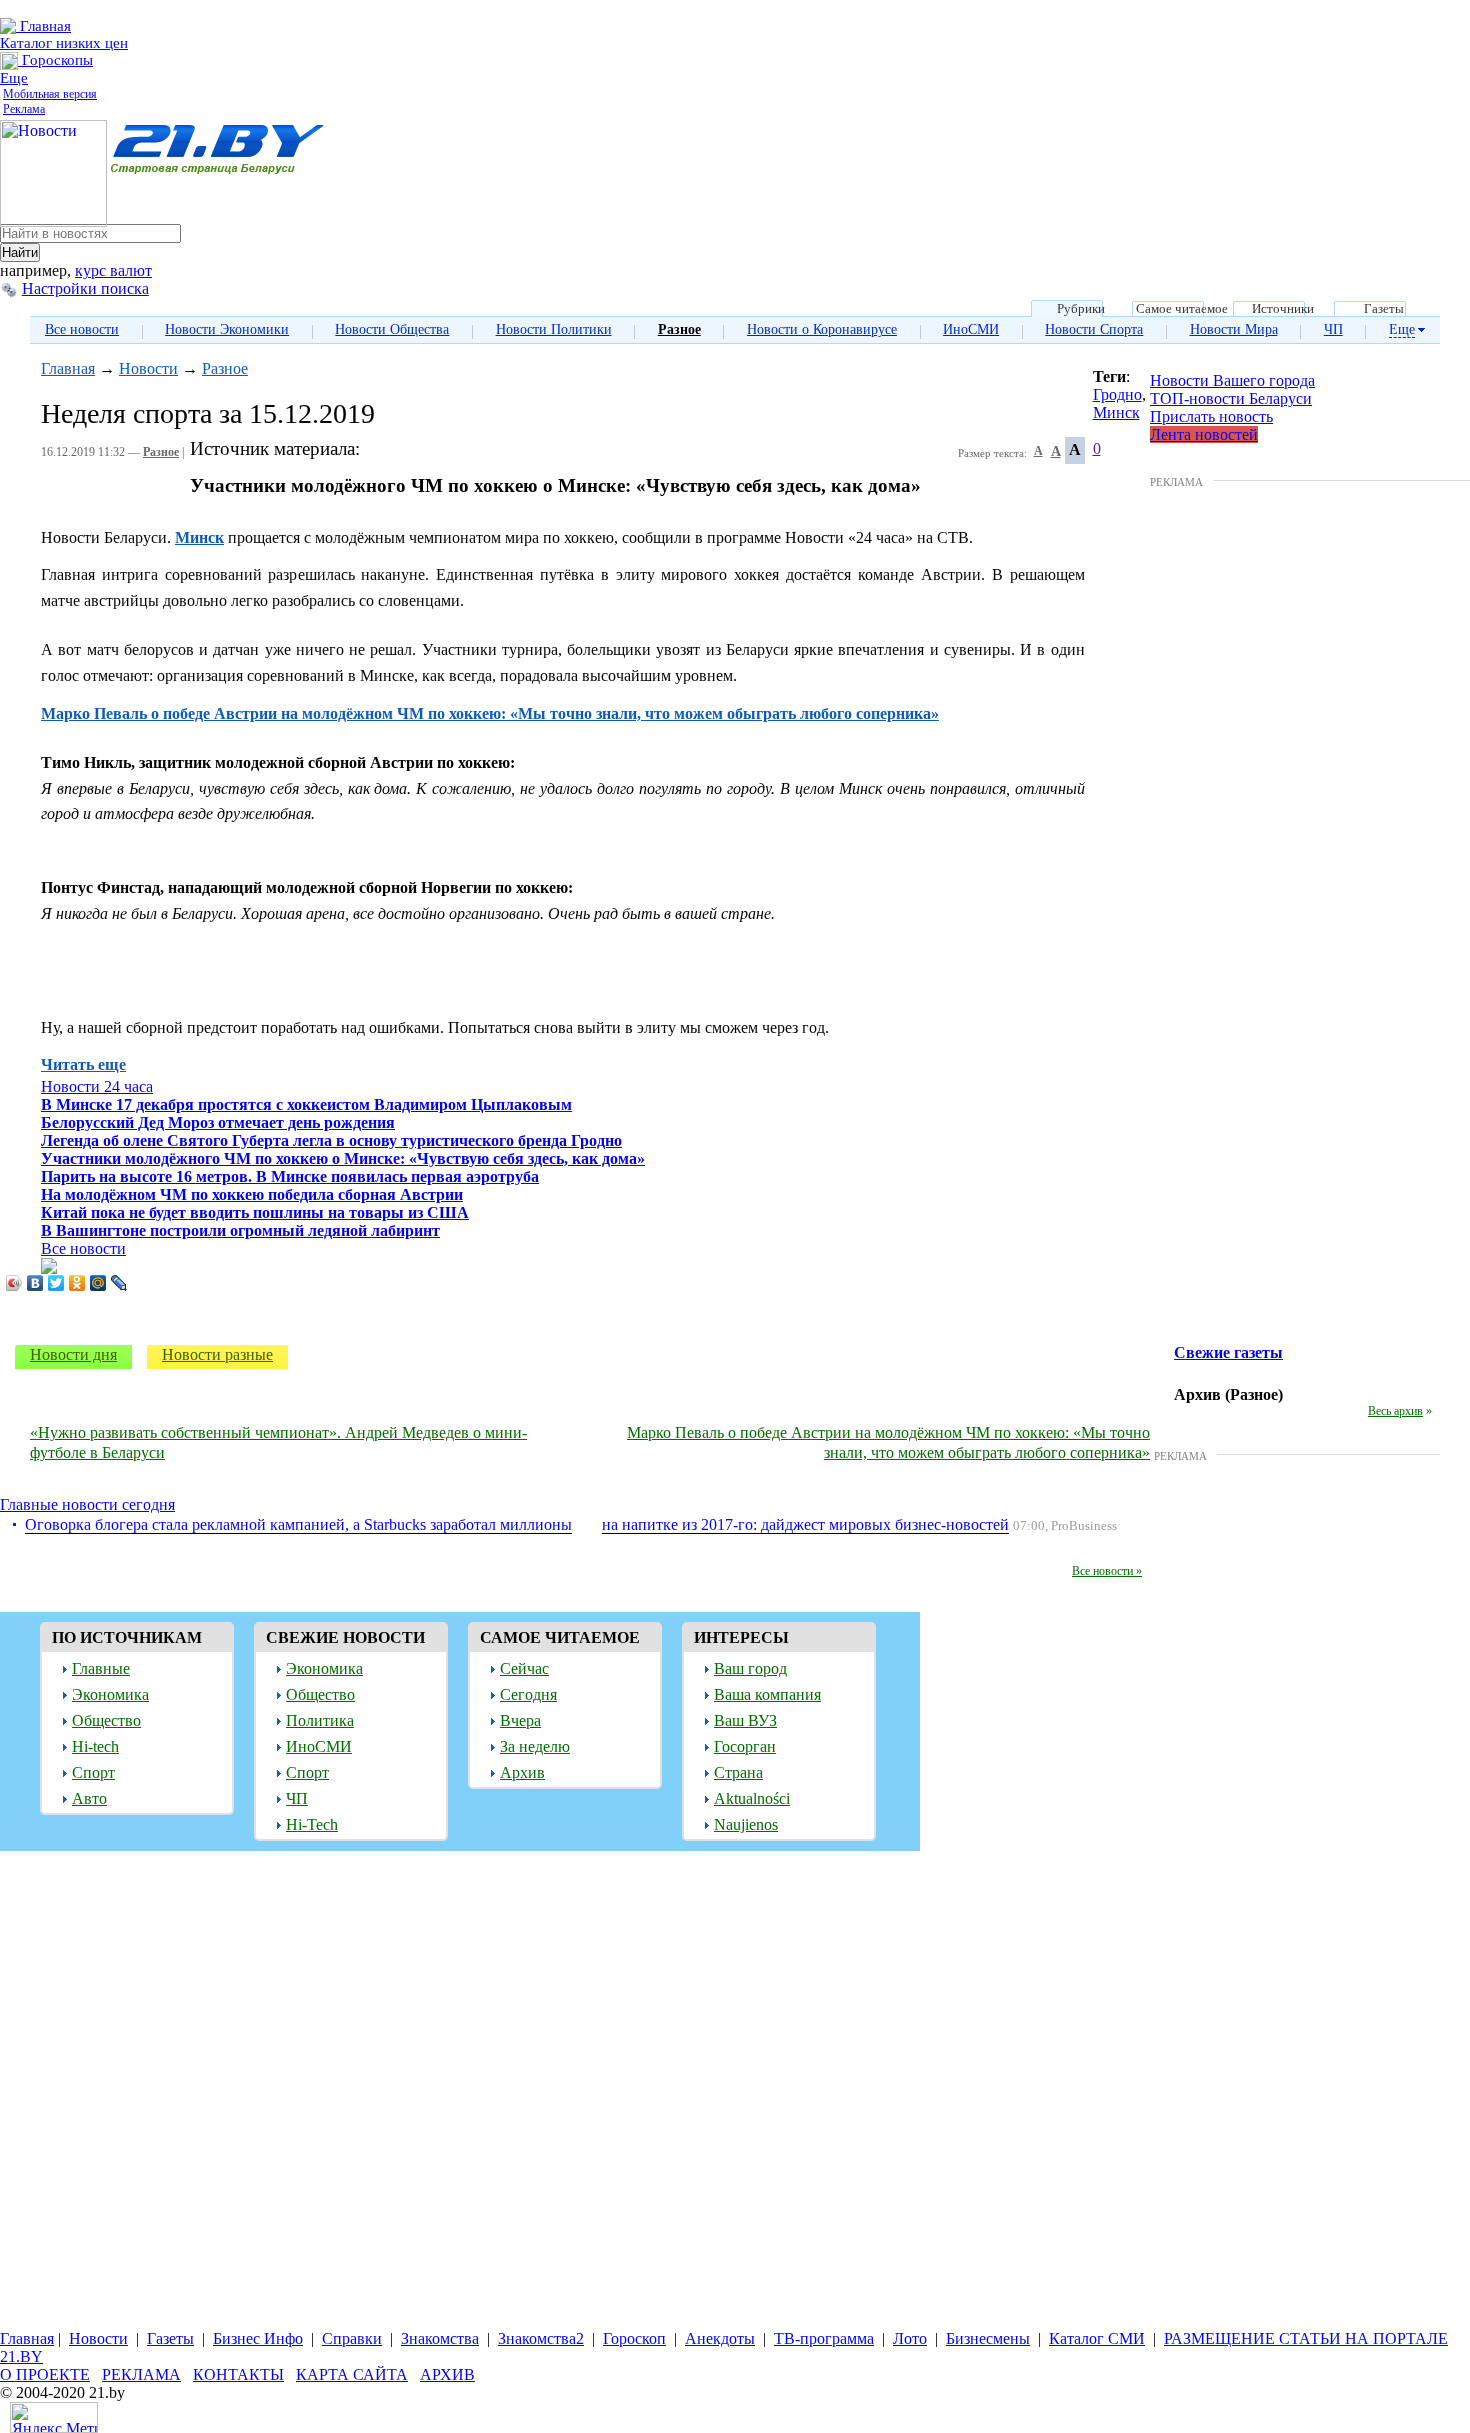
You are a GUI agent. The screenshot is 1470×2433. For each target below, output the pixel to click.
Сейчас (524, 1668)
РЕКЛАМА (1176, 482)
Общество (106, 1720)
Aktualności (752, 1798)
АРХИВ (447, 2374)
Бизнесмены (988, 2338)
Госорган (745, 1746)
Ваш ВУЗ (745, 1720)
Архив (522, 1772)
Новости (148, 368)
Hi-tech (95, 1746)
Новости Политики (554, 329)
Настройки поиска (85, 288)
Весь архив (1395, 1411)
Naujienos (746, 1824)
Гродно (1117, 394)
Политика (320, 1720)
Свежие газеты (1228, 1352)
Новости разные (217, 1354)
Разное (679, 329)
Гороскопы (55, 60)
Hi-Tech (312, 1824)
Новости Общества (392, 329)
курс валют (113, 270)
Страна (738, 1772)
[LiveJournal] (119, 1283)
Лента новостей (1204, 434)
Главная (43, 26)
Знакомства (440, 2338)
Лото (910, 2338)
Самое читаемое (1182, 309)
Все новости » (1107, 1571)
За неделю (535, 1746)
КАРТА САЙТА (352, 2374)
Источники (1283, 309)
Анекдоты (720, 2338)
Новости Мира (1234, 329)
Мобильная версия (50, 94)
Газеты (1384, 309)
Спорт (93, 1772)
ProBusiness (1084, 1526)
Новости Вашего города (1232, 380)
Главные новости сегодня (87, 1504)
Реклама (24, 109)
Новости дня (73, 1354)
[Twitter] (56, 1283)
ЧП (1333, 329)
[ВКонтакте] (35, 1283)
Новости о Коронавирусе (822, 329)
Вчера (520, 1720)
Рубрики (1081, 309)
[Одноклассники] (77, 1283)
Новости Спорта (1094, 329)
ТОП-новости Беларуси (1231, 398)
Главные (101, 1668)
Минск (1116, 412)
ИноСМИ (971, 329)
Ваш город (750, 1668)
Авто (89, 1798)
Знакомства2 (541, 2338)
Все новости (82, 329)
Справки (352, 2338)
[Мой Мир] (98, 1283)
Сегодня (528, 1694)
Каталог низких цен (64, 43)
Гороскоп (634, 2338)
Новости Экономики (227, 329)
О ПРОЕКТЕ (45, 2374)
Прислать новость (1211, 416)
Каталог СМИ (1097, 2338)
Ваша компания (767, 1694)
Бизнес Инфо (258, 2338)
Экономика (110, 1694)
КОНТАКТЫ (238, 2374)
